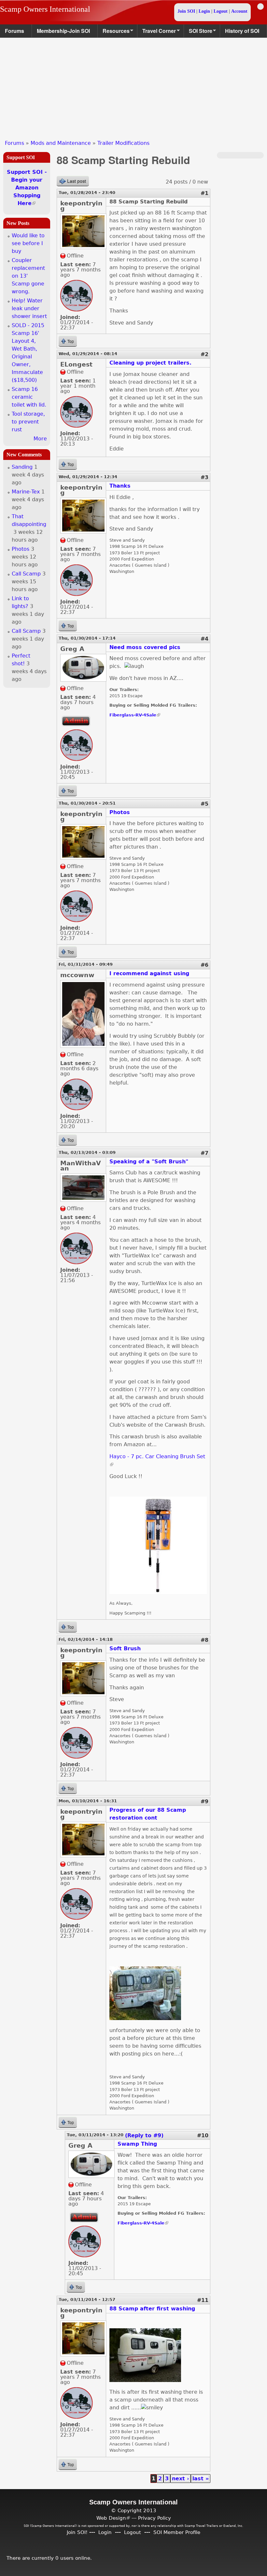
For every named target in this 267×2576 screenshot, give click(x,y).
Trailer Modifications (123, 143)
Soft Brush (125, 1648)
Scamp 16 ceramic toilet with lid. (29, 397)
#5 (204, 804)
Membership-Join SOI (63, 31)
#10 (203, 2135)
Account (239, 11)
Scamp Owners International (45, 9)
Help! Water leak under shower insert (29, 308)
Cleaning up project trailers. (150, 363)
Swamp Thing (137, 2144)
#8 (204, 1640)
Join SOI (186, 11)
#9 (204, 1801)
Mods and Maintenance (61, 143)
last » (201, 2479)
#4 (204, 639)
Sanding (22, 467)
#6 (204, 965)
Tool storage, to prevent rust (28, 422)
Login (204, 11)
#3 (204, 477)
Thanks (120, 486)
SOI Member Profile (177, 2532)
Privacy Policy (155, 2518)
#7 (204, 1153)
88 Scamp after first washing (152, 2309)
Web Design (113, 2518)
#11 (203, 2300)
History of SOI (242, 31)
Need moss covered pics (145, 647)
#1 (204, 193)
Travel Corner (157, 32)
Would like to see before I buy (28, 243)
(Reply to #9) (144, 2135)
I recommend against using (149, 973)
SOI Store (198, 32)
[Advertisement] (133, 87)
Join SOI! (77, 2532)
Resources (114, 32)
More (40, 439)
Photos (120, 812)
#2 (204, 354)
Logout (221, 11)
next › (181, 2479)
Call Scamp (26, 574)
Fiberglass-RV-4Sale (135, 715)
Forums (14, 31)
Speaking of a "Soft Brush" (149, 1162)
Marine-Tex (26, 492)
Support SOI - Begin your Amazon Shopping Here (27, 188)
